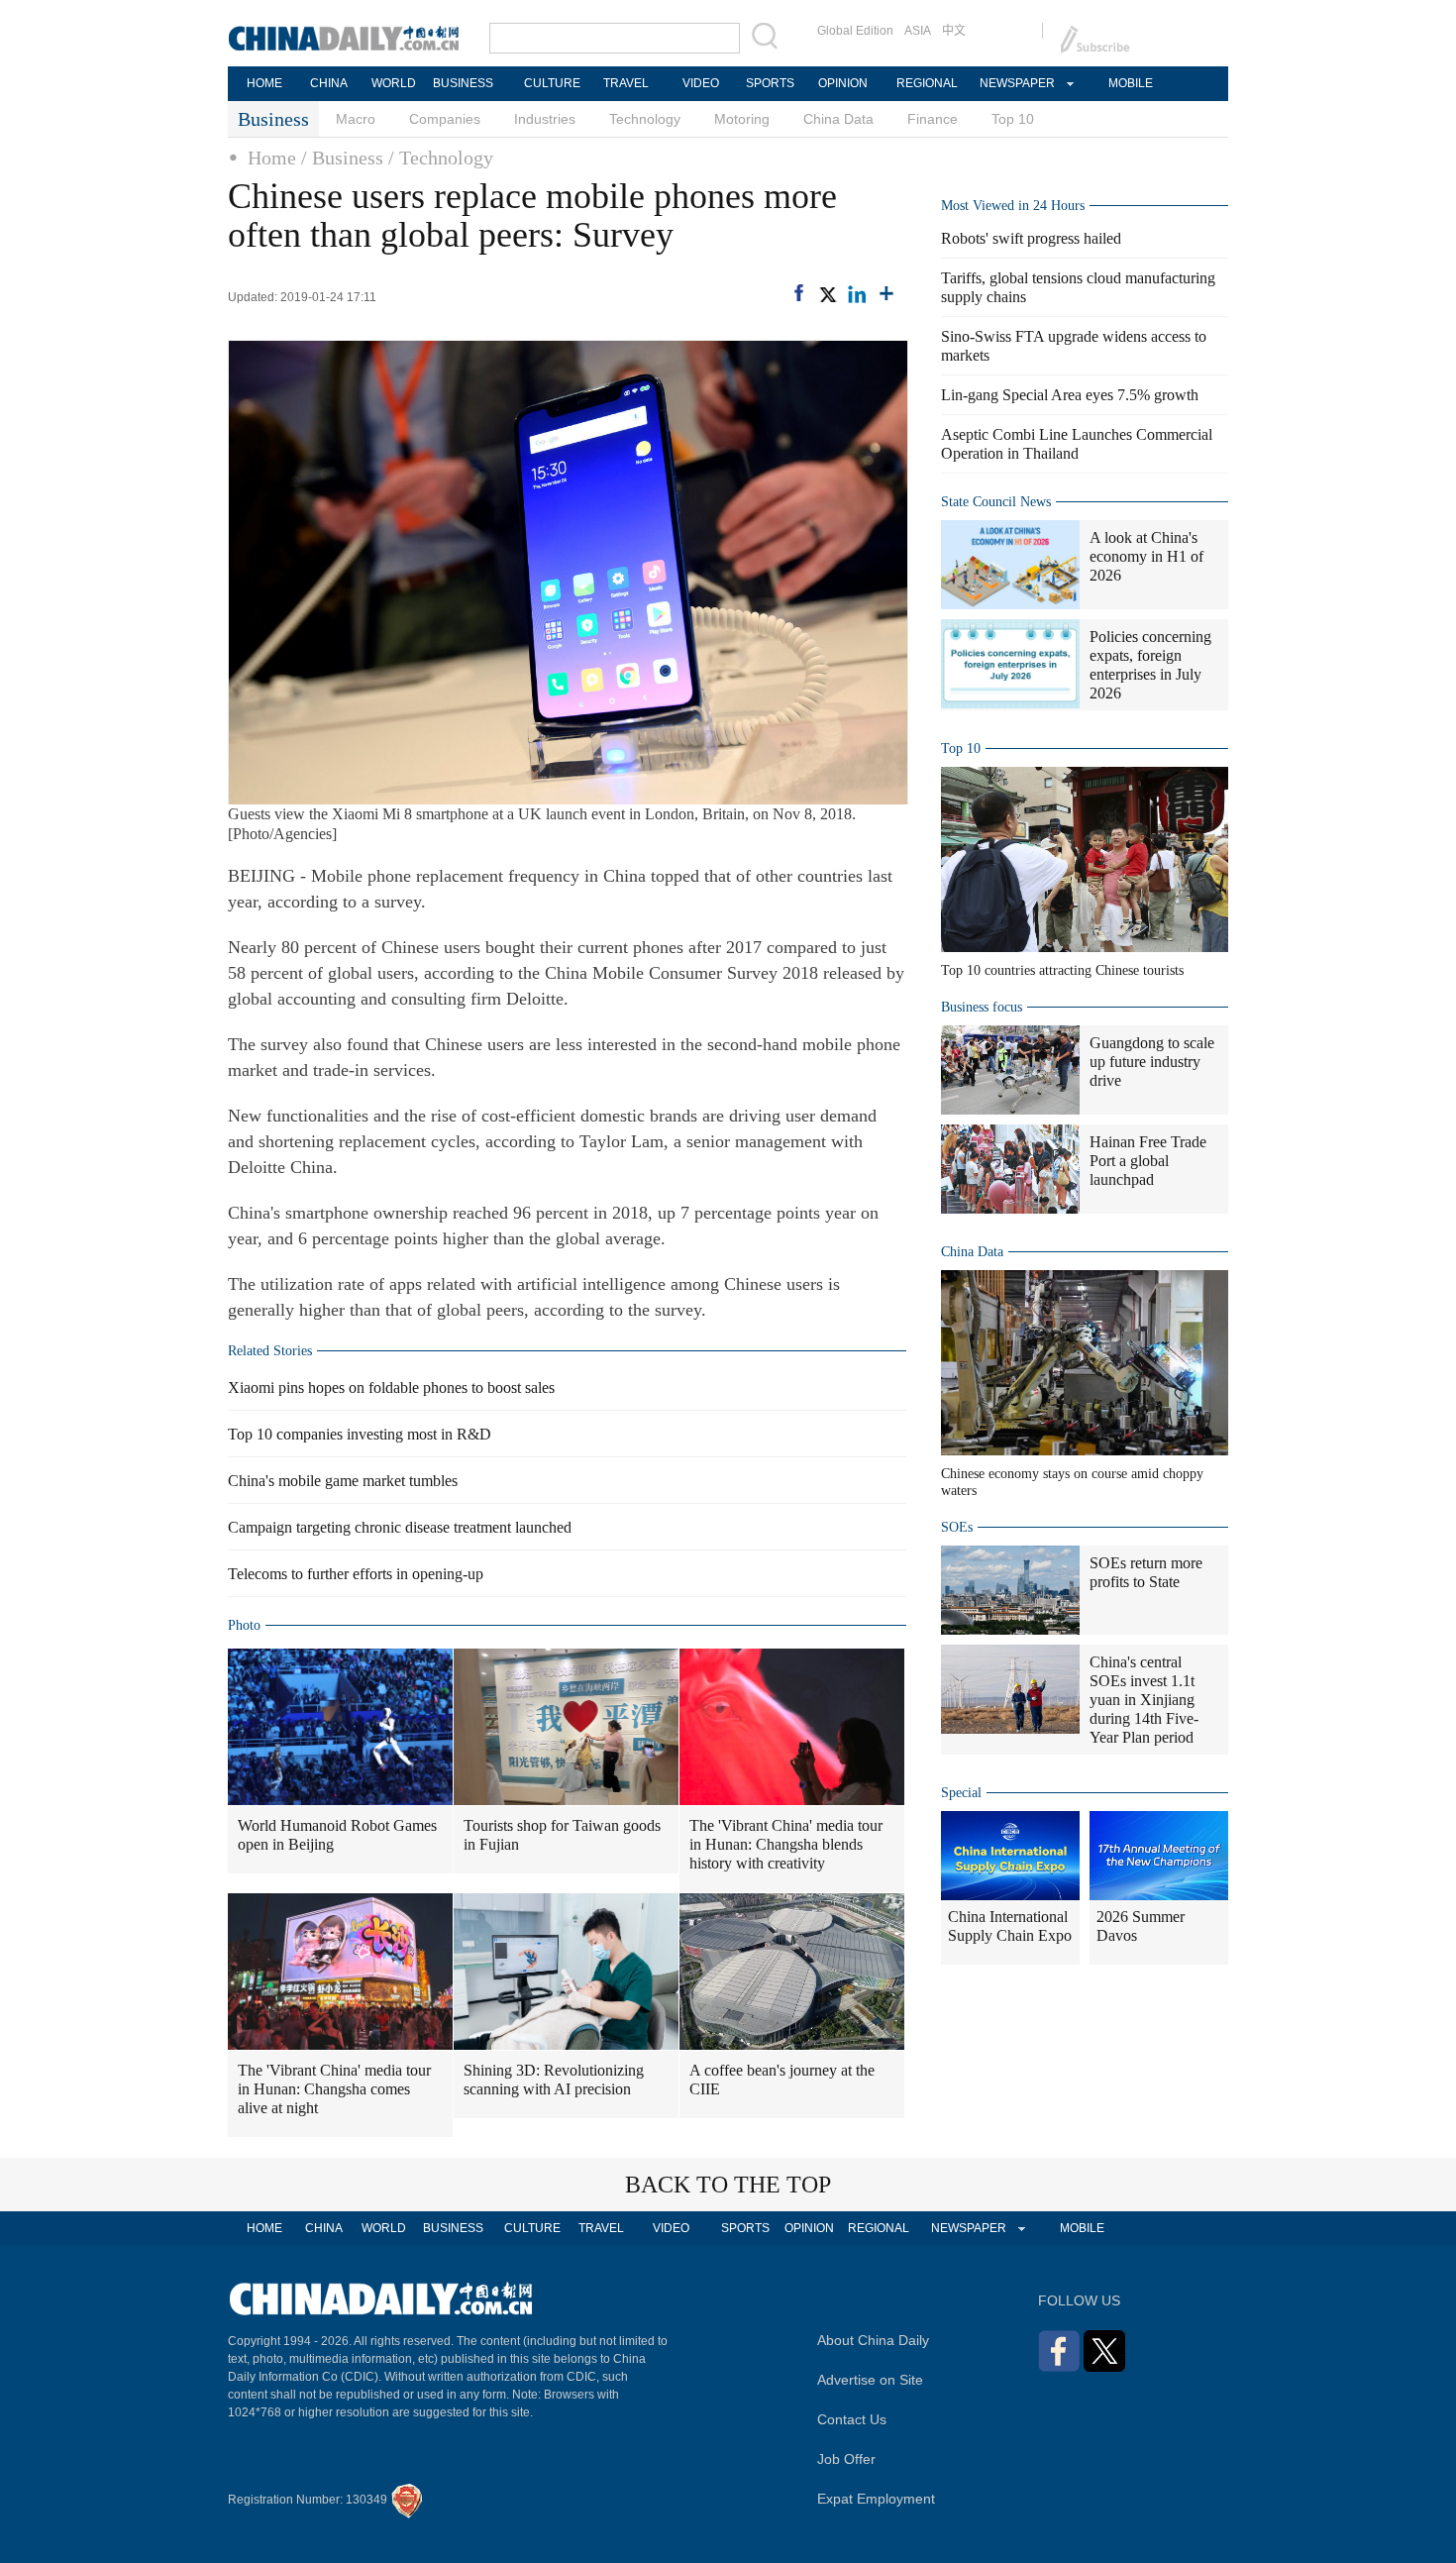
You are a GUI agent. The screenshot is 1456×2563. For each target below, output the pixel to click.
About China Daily (873, 2340)
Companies (445, 119)
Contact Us (852, 2419)
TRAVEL (626, 83)
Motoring (742, 119)
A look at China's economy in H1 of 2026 (1146, 556)
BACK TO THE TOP (728, 2185)
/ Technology (441, 158)
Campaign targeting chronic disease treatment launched (400, 1527)
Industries (545, 119)
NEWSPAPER (1016, 83)
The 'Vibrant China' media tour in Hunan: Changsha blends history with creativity (786, 1844)
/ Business (342, 158)
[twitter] (827, 294)
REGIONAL (927, 83)
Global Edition (855, 31)
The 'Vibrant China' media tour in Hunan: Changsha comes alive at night (334, 2089)
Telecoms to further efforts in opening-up (356, 1574)
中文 (954, 31)
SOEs (957, 1527)
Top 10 (1013, 119)
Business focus (982, 1007)
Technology (645, 119)
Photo (244, 1625)
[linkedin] (857, 294)
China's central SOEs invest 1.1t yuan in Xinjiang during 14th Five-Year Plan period (1144, 1700)
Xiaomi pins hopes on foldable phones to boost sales (391, 1388)
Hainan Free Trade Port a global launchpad (1148, 1161)
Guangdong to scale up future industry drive (1152, 1062)
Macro (356, 119)
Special (961, 1793)
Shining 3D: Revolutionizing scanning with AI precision (554, 2080)
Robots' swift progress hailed (1031, 238)
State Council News (996, 502)
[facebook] (799, 293)
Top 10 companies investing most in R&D (360, 1434)
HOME (264, 83)
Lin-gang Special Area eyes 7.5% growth (1070, 395)
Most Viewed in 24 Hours (1013, 206)
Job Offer (846, 2459)
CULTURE (552, 83)
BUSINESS (463, 83)
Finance (933, 119)
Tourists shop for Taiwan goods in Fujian (562, 1835)
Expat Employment (876, 2499)
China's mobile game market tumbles (343, 1481)
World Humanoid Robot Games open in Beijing (337, 1835)
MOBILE (1131, 83)
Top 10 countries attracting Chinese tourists (1062, 970)
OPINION (843, 83)
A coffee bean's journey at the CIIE (782, 2080)
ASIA (918, 31)
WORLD (394, 83)
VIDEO (701, 83)
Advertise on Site (870, 2380)
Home (272, 158)
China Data (838, 119)
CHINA (329, 83)
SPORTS (770, 83)
